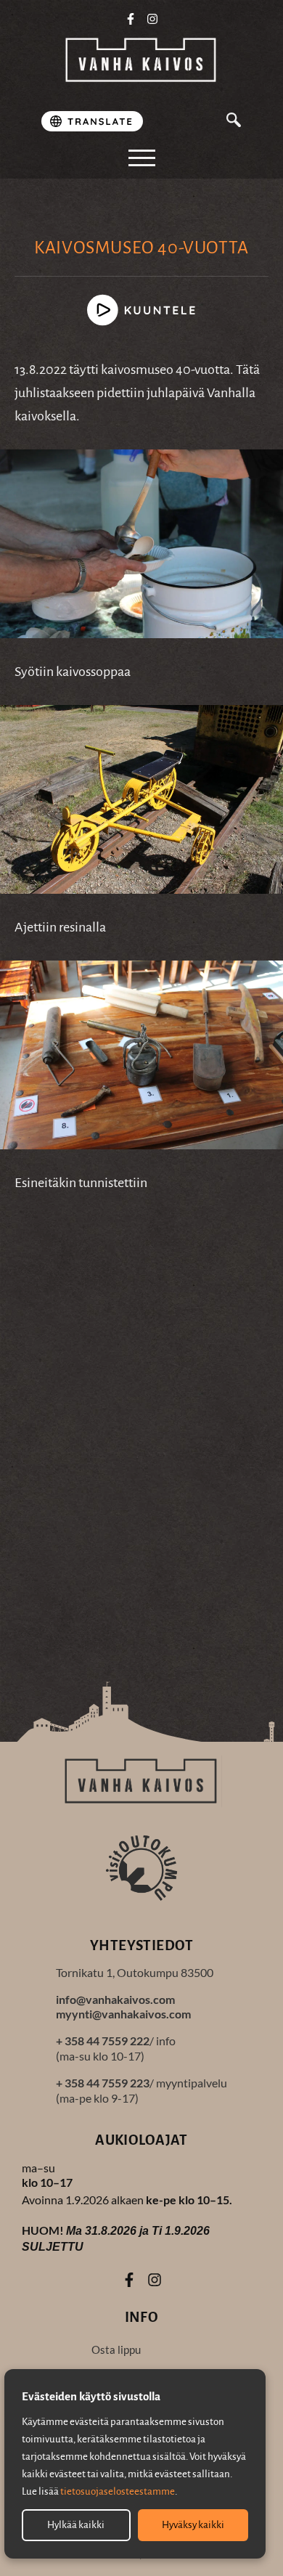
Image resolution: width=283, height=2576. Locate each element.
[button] (234, 122)
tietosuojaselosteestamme (118, 2491)
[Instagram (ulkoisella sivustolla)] (153, 19)
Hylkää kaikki (76, 2525)
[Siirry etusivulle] (141, 61)
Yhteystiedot (141, 1945)
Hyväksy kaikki (193, 2525)
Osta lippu (116, 2349)
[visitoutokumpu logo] (141, 1867)
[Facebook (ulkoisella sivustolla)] (131, 19)
